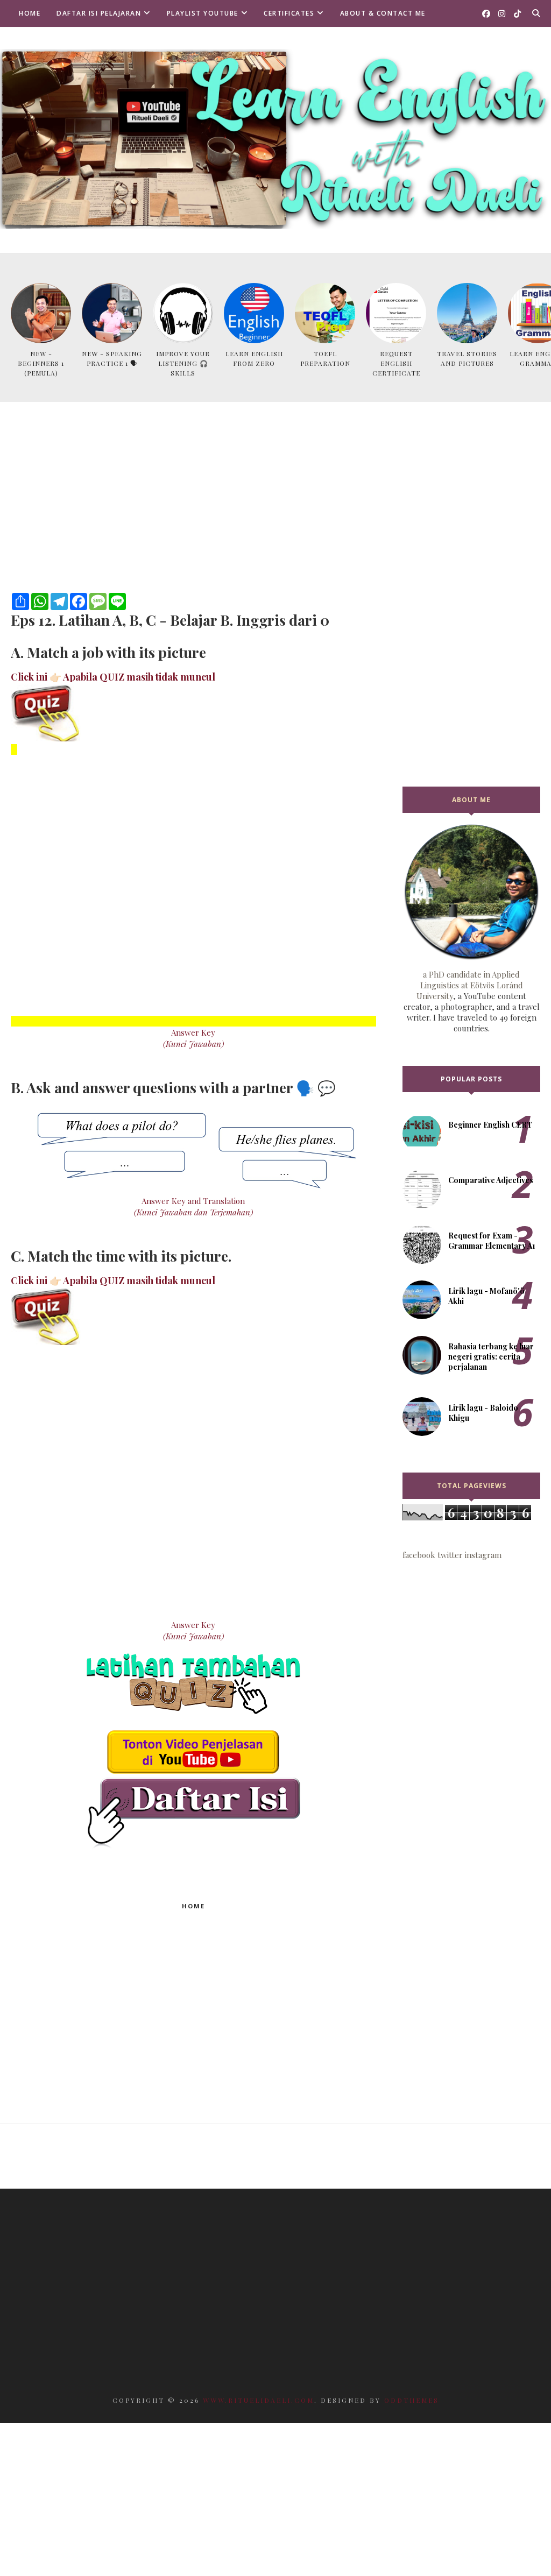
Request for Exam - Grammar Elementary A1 (492, 1241)
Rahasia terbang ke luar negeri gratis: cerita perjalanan (491, 1357)
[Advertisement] (193, 512)
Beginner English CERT (490, 1125)
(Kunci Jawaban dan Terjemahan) (193, 1212)
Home (30, 13)
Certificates (289, 13)
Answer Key (193, 1032)
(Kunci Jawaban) (193, 1044)
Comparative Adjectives (491, 1180)
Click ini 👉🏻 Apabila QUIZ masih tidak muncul (113, 677)
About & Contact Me (383, 13)
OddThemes (412, 2400)
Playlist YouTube (203, 13)
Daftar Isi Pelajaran (99, 13)
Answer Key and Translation (193, 1201)
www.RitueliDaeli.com (259, 2400)
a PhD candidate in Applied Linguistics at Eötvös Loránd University (470, 985)
